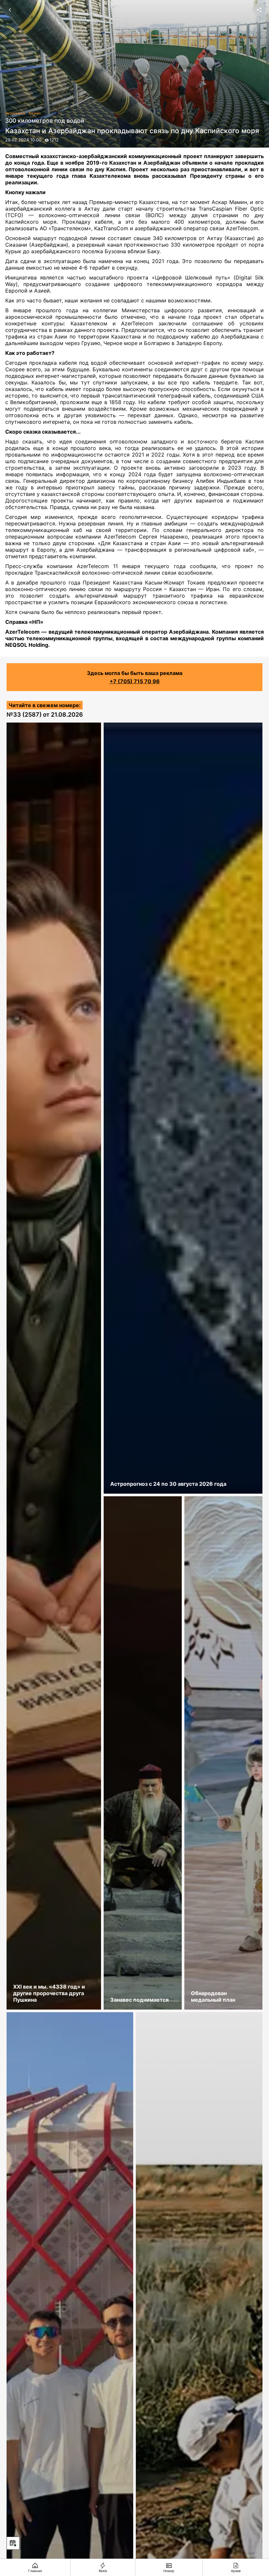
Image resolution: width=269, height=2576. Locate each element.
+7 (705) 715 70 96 (135, 681)
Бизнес (35, 113)
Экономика (15, 113)
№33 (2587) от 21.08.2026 (45, 715)
